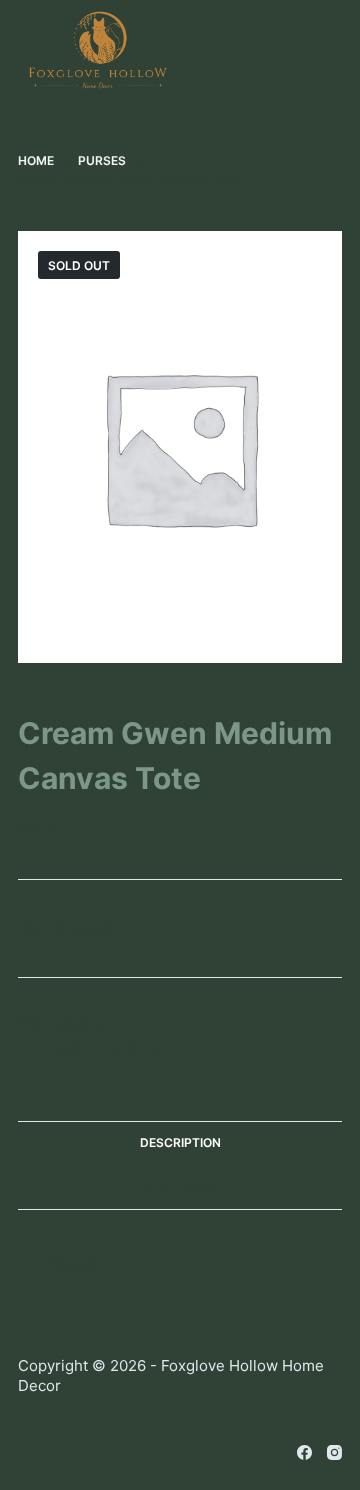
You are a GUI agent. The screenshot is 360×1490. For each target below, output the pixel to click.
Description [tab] (180, 1142)
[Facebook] (304, 1452)
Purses (132, 1049)
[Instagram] (334, 1452)
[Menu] (333, 50)
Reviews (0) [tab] (180, 1186)
